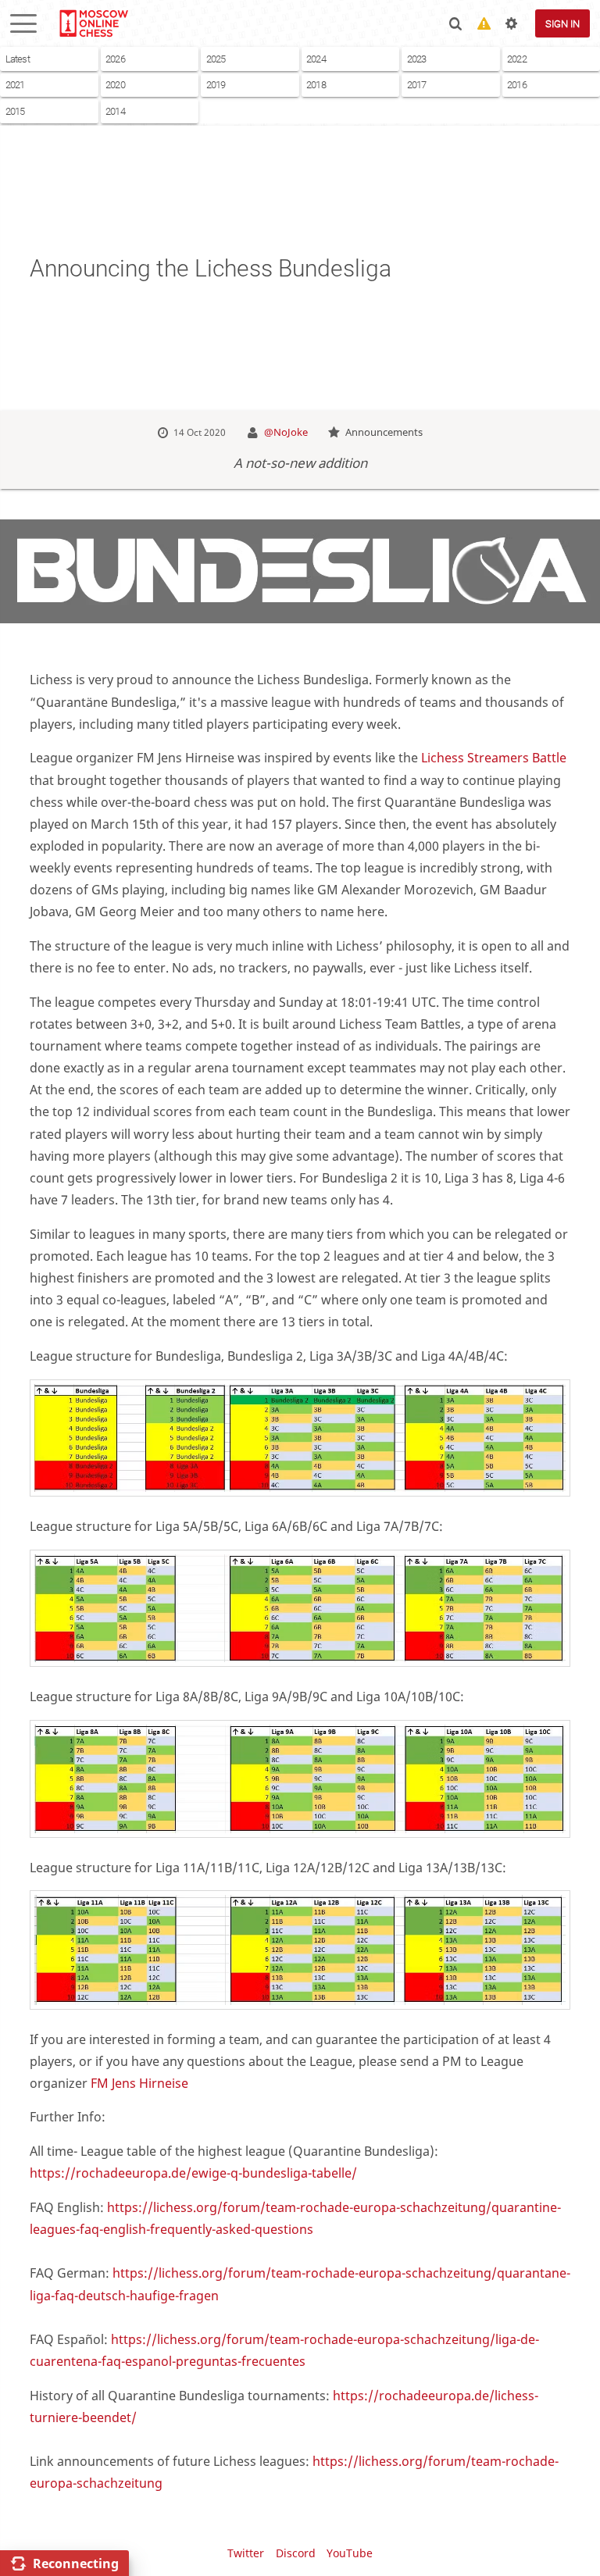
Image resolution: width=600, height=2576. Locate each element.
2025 (216, 59)
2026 (115, 59)
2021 (15, 85)
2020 (115, 85)
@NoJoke (286, 432)
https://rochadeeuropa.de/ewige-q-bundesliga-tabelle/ (193, 2173)
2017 (417, 85)
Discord (296, 2553)
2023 (417, 59)
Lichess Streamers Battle (494, 758)
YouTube (350, 2553)
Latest (18, 59)
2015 (15, 111)
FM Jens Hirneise (139, 2083)
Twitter (246, 2553)
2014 (115, 111)
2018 (316, 85)
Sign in (562, 24)
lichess (93, 23)
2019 (216, 85)
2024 (316, 59)
